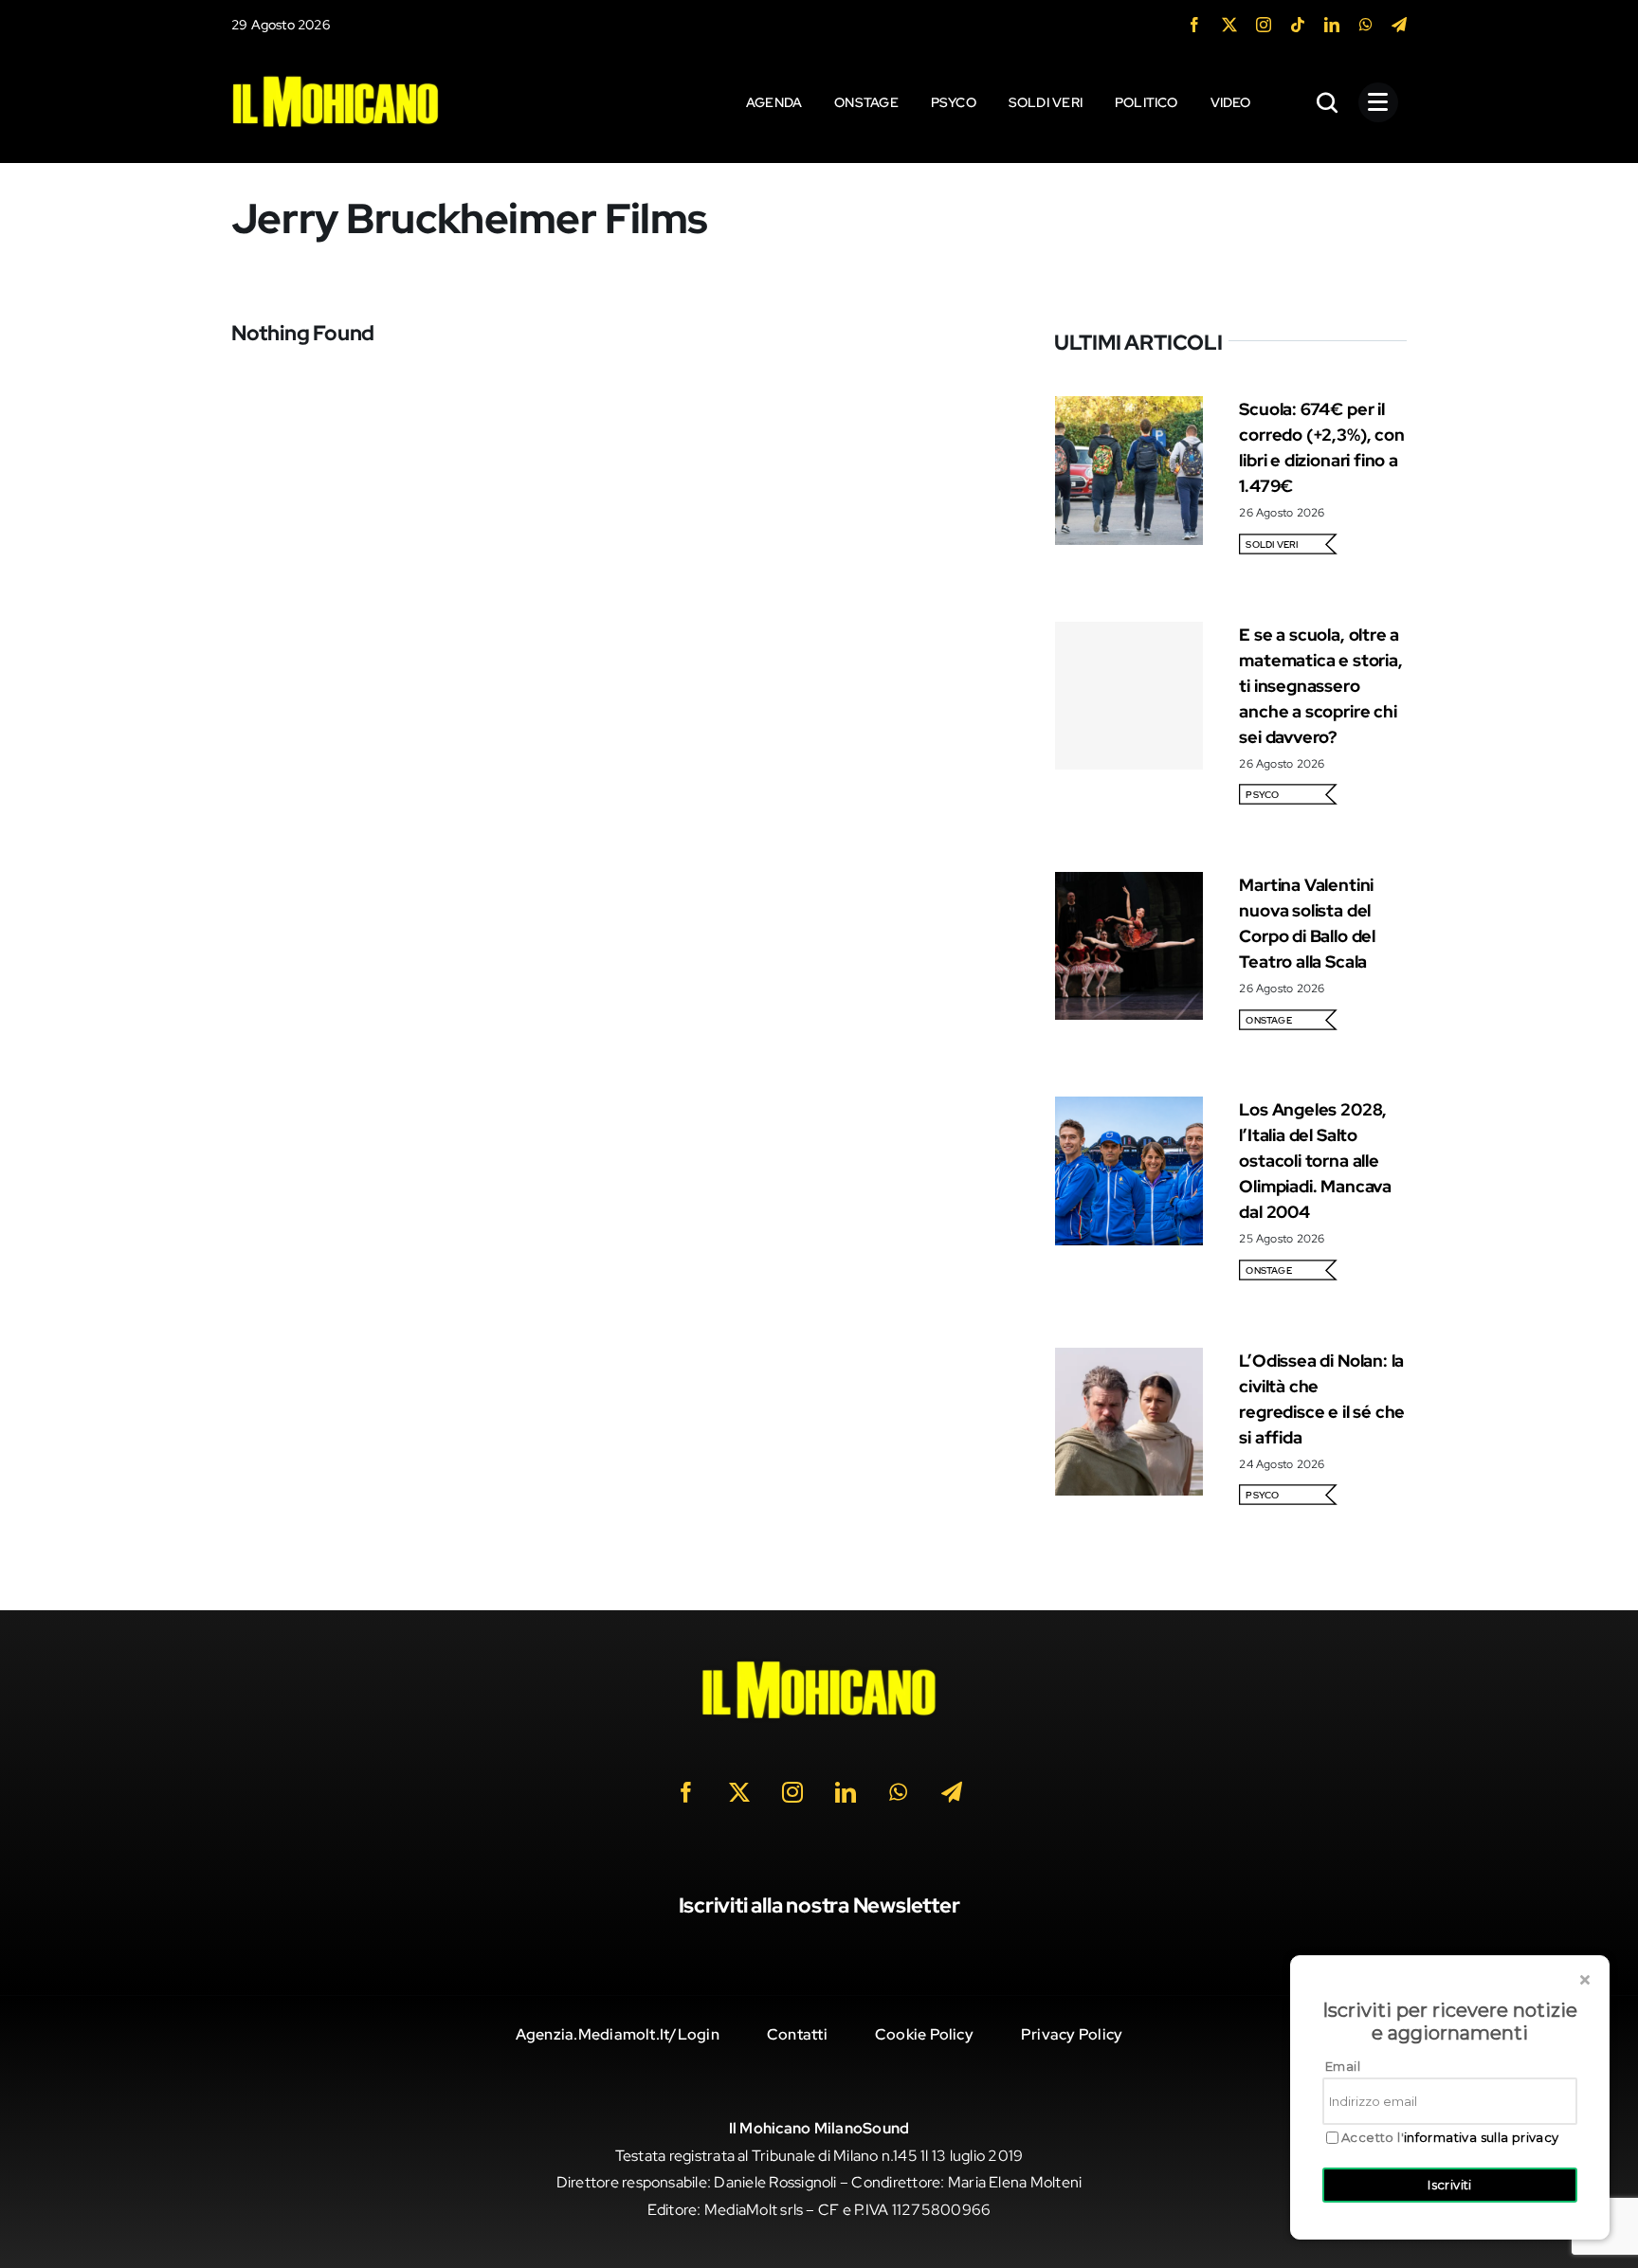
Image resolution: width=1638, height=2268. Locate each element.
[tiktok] (1298, 25)
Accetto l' (1450, 2138)
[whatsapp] (1366, 25)
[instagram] (1264, 25)
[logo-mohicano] (336, 80)
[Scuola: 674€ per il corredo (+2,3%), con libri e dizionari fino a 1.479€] (1129, 409)
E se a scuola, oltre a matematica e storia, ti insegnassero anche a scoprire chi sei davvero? (1320, 686)
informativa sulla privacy (1482, 2137)
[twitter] (1229, 25)
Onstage (1269, 1020)
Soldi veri (1272, 544)
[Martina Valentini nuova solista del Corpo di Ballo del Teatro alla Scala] (1129, 885)
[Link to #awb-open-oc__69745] (1328, 102)
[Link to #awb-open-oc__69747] (1378, 102)
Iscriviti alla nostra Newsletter (819, 1905)
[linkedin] (1332, 25)
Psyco (1262, 795)
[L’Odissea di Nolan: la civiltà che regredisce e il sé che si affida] (1129, 1361)
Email (1343, 2066)
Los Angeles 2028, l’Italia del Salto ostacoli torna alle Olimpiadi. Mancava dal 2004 (1315, 1161)
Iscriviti (1450, 2185)
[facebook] (1194, 25)
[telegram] (1399, 25)
